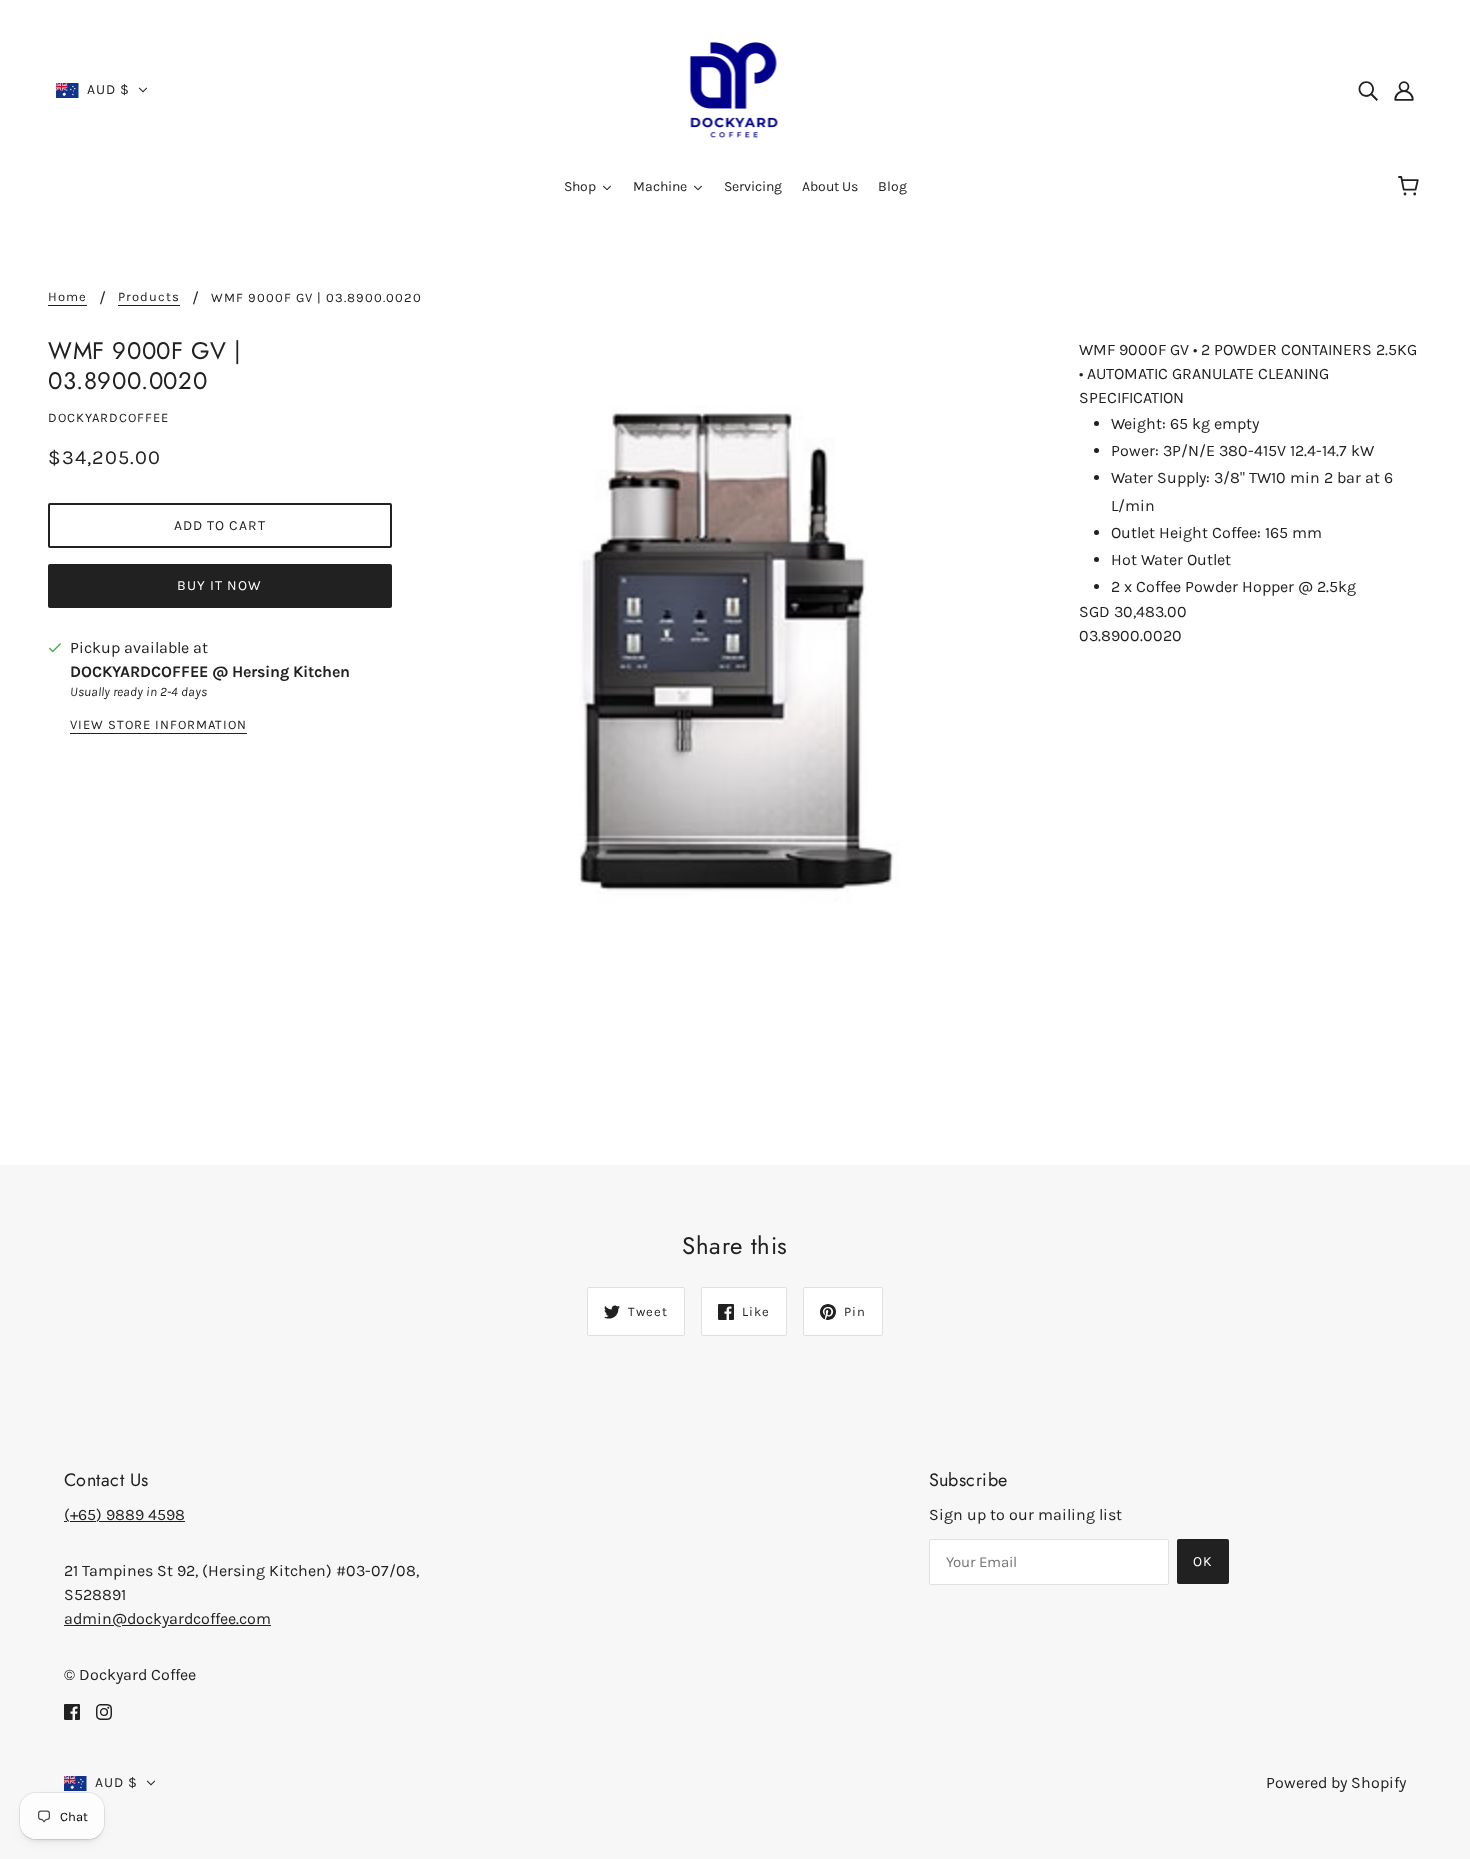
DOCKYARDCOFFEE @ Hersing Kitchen (210, 671)
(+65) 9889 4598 (124, 1514)
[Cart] (1411, 187)
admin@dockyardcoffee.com (167, 1618)
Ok (1203, 1561)
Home (67, 297)
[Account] (1404, 90)
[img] (1368, 90)
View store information (158, 725)
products (149, 297)
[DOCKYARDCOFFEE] (735, 88)
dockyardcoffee (108, 417)
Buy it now (219, 585)
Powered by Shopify (1336, 1782)
